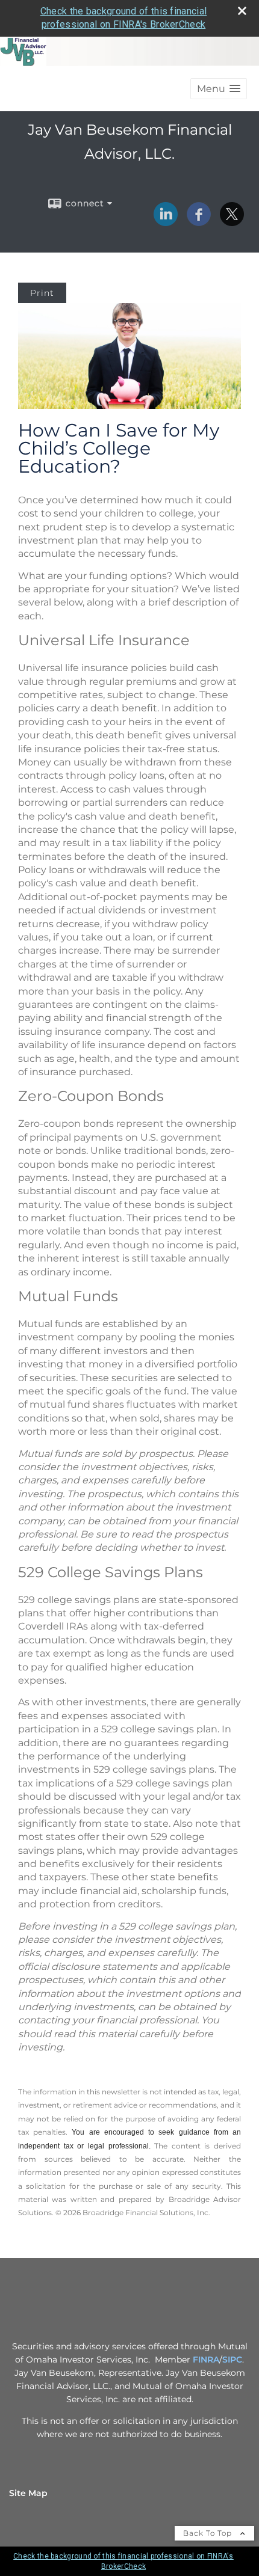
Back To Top (209, 2533)
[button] (219, 89)
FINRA (206, 2360)
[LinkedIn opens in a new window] (166, 222)
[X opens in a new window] (232, 222)
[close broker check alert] (242, 11)
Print (42, 293)
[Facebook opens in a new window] (199, 222)
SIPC (232, 2360)
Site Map (28, 2493)
